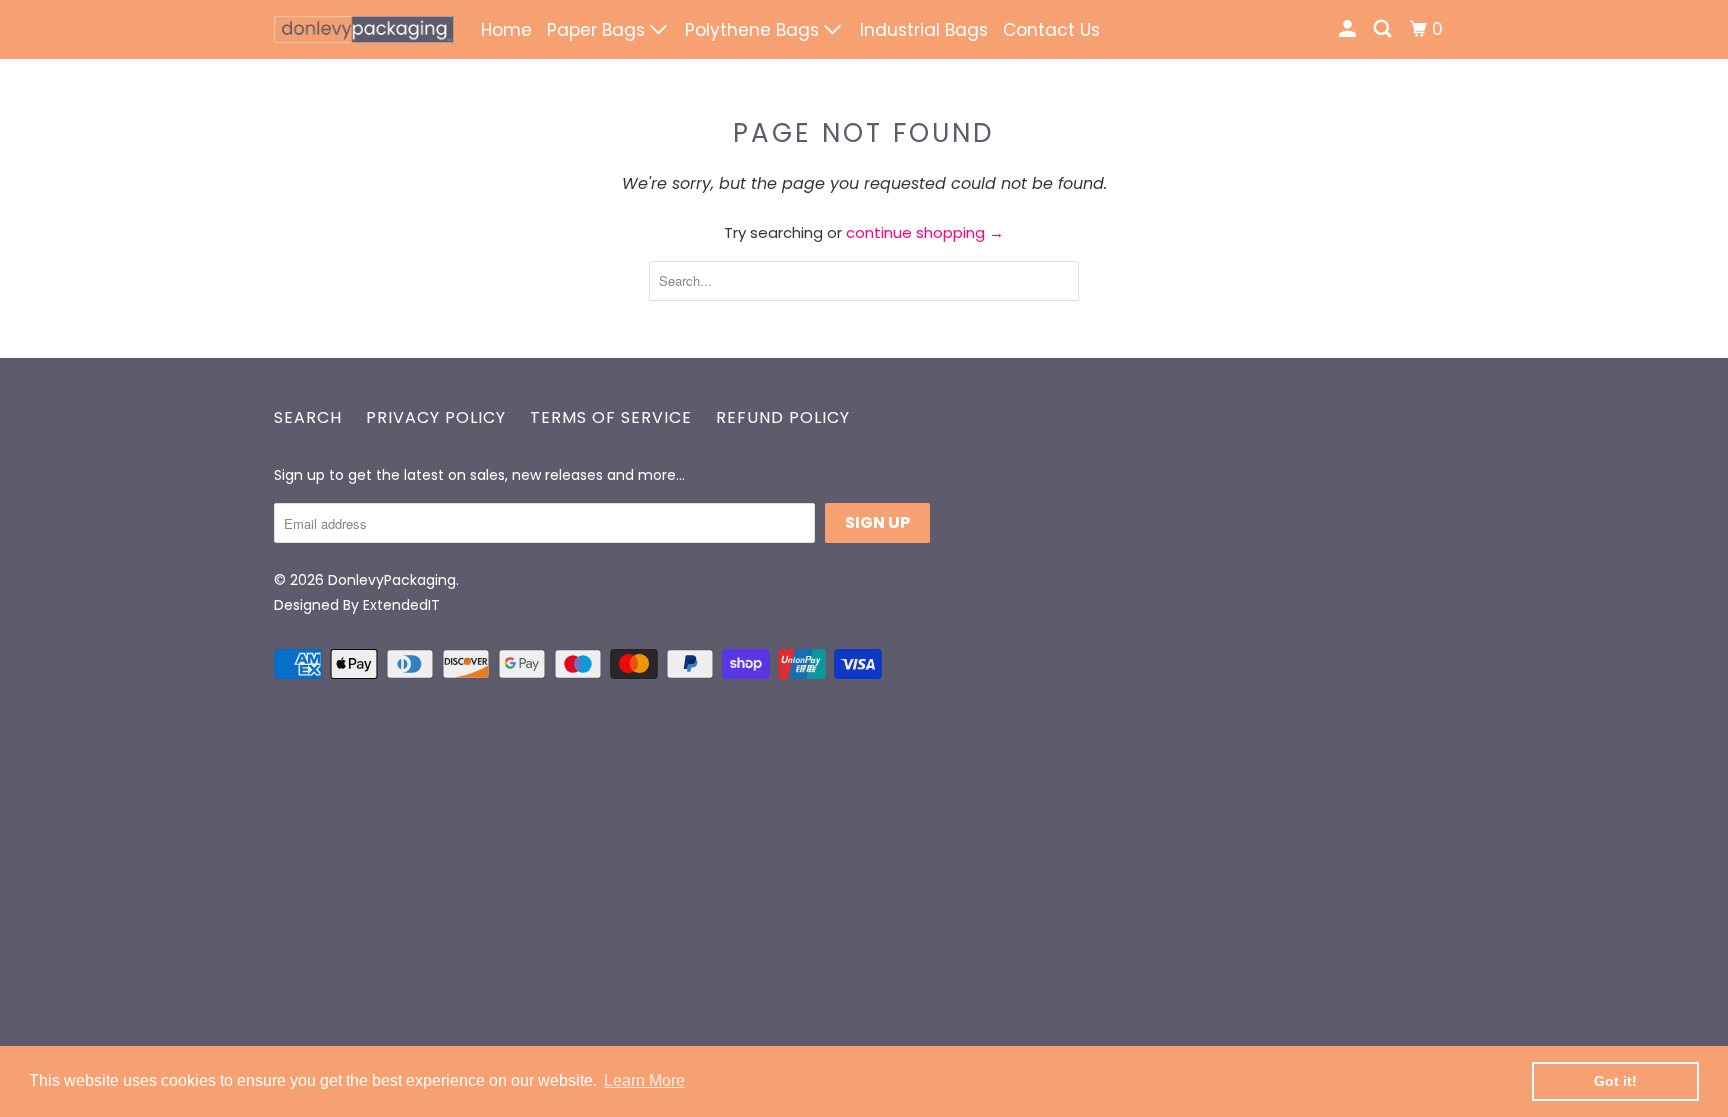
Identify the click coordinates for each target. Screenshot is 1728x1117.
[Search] (1384, 29)
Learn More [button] (644, 1080)
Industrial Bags (924, 30)
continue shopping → (925, 232)
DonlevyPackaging (392, 580)
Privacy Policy (436, 417)
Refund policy (783, 417)
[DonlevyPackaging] (364, 29)
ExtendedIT (401, 605)
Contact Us (1051, 30)
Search (308, 417)
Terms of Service (611, 417)
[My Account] (1349, 29)
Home (506, 30)
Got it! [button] (1615, 1081)
